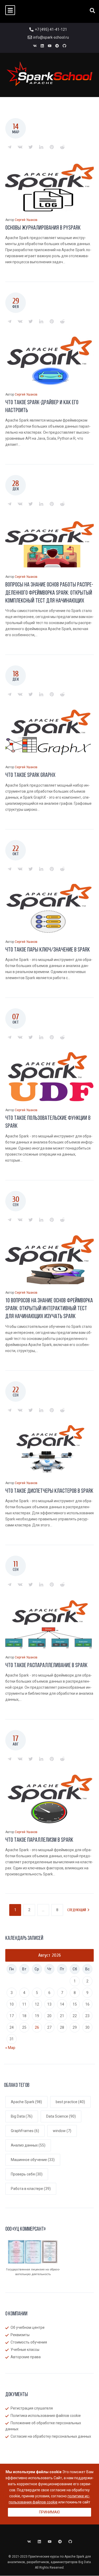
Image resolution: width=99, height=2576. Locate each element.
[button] (10, 10)
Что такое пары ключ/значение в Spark (48, 950)
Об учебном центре (28, 2327)
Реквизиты (20, 2335)
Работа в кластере (31, 2189)
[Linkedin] (42, 46)
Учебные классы (25, 2350)
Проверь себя (27, 2174)
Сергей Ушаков (26, 220)
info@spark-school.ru (51, 37)
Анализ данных (28, 2145)
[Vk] (35, 46)
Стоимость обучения (29, 2342)
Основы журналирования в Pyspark (43, 228)
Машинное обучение (33, 2160)
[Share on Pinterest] (52, 147)
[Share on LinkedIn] (41, 147)
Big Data (22, 2116)
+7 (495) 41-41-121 (51, 29)
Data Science (61, 2116)
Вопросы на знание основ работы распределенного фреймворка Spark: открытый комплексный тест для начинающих (49, 593)
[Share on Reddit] (62, 147)
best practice (70, 2102)
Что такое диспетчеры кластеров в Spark (49, 1491)
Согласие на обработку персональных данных (51, 2436)
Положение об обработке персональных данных (43, 2426)
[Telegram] (57, 46)
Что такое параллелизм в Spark (39, 1840)
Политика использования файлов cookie (46, 2416)
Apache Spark (26, 2102)
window (62, 2131)
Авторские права (26, 2357)
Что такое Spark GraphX (30, 775)
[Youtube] (50, 46)
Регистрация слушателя (32, 2408)
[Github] (64, 46)
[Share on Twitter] (31, 147)
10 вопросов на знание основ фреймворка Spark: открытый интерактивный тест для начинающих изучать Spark (49, 1309)
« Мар (10, 2048)
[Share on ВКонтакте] (20, 147)
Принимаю (49, 2512)
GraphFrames (25, 2131)
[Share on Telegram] (10, 147)
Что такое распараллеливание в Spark (46, 1666)
